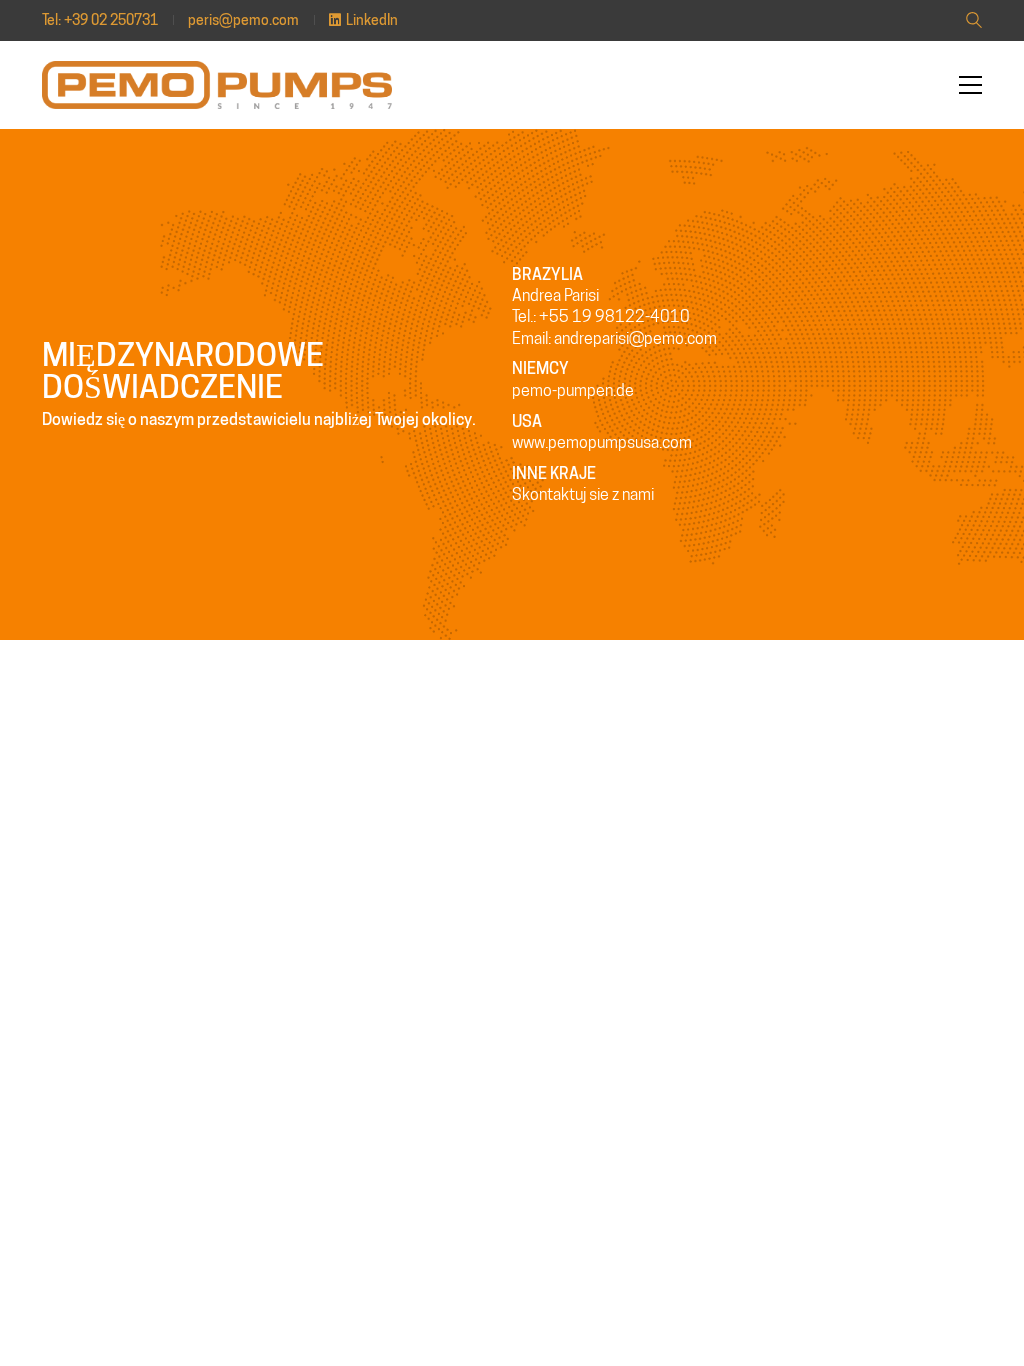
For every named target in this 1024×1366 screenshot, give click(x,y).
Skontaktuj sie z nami (583, 494)
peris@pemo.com (243, 20)
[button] (970, 85)
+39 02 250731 (111, 20)
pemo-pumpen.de (573, 390)
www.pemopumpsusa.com (602, 442)
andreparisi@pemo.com (635, 338)
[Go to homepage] (217, 85)
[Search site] (974, 22)
